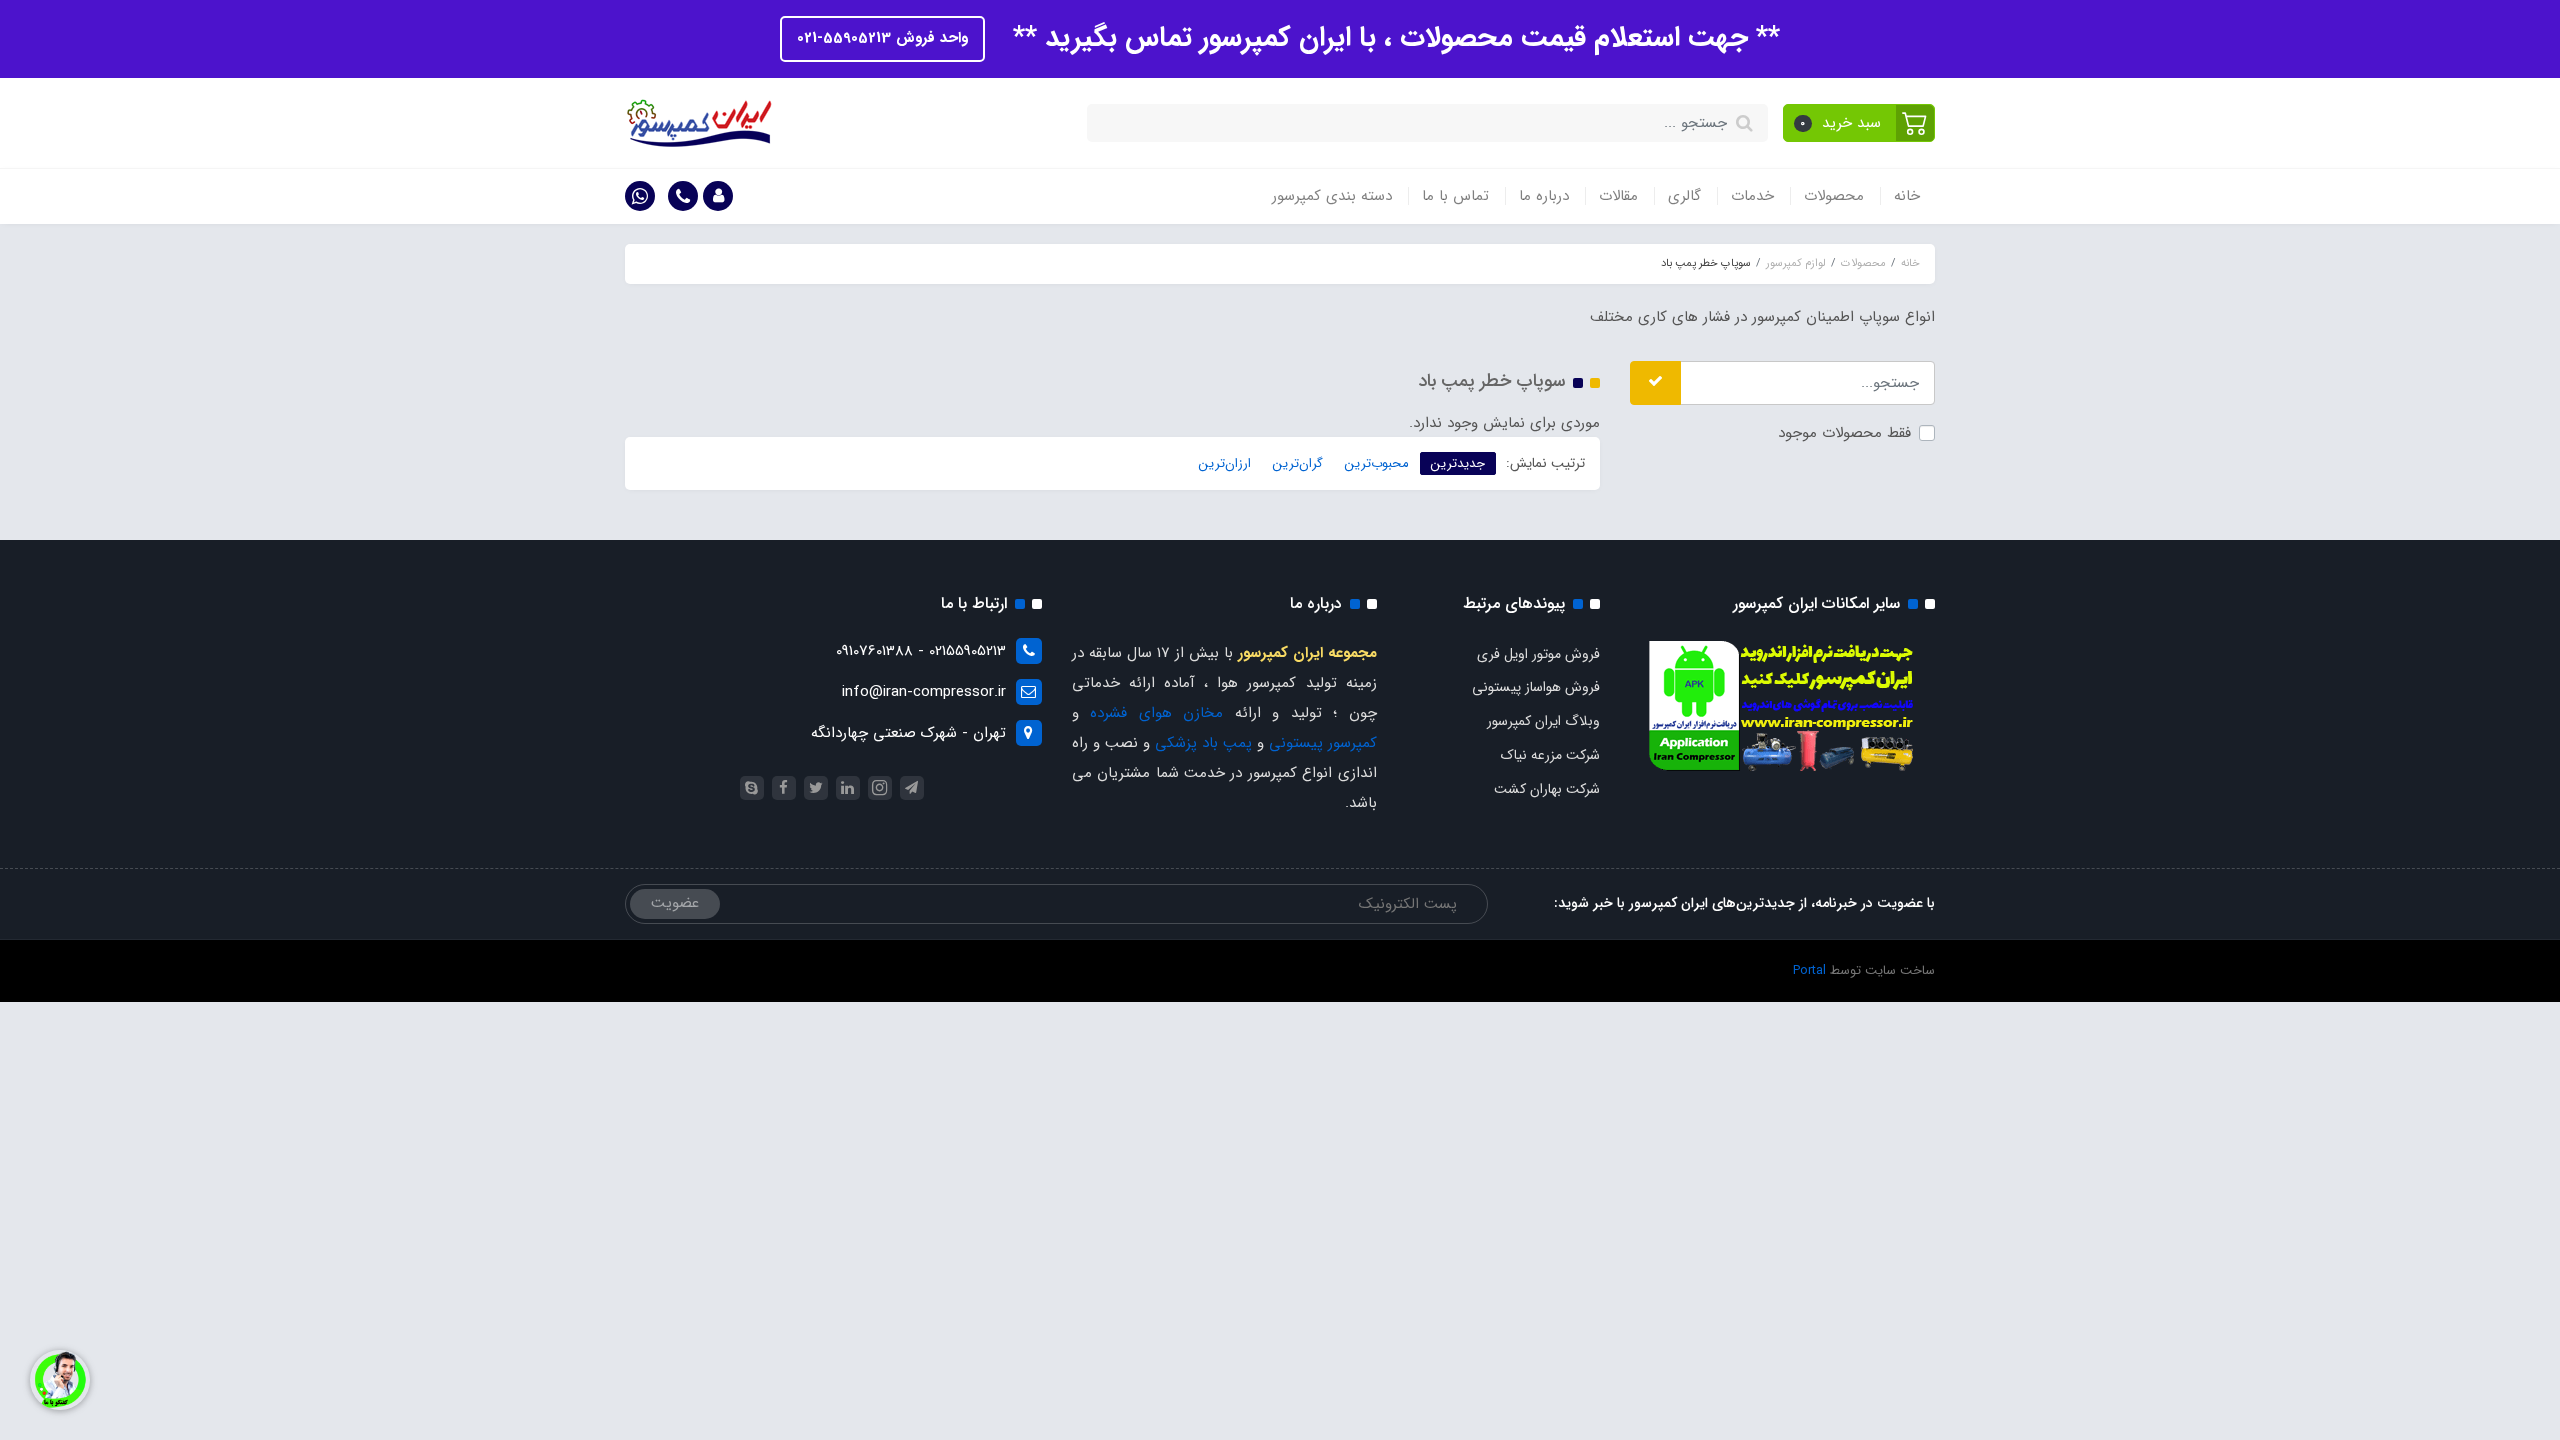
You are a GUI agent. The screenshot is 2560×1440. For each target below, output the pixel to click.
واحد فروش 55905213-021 (882, 38)
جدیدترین (1458, 463)
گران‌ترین (1298, 463)
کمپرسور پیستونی (1323, 743)
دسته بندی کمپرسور (1332, 196)
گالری (1684, 196)
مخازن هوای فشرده (1156, 713)
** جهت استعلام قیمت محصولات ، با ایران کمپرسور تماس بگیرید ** (1392, 38)
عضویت (675, 903)
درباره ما (1544, 196)
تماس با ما (1455, 196)
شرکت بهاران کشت (1547, 789)
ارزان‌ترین (1225, 463)
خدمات (1752, 196)
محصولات (1834, 196)
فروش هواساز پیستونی (1536, 687)
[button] (1859, 123)
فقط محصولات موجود (1844, 433)
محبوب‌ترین (1377, 463)
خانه (1907, 196)
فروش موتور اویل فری (1538, 654)
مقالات (1618, 196)
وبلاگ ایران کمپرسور (1543, 721)
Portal (1809, 970)
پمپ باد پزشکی (1203, 743)
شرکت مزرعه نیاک (1550, 755)
